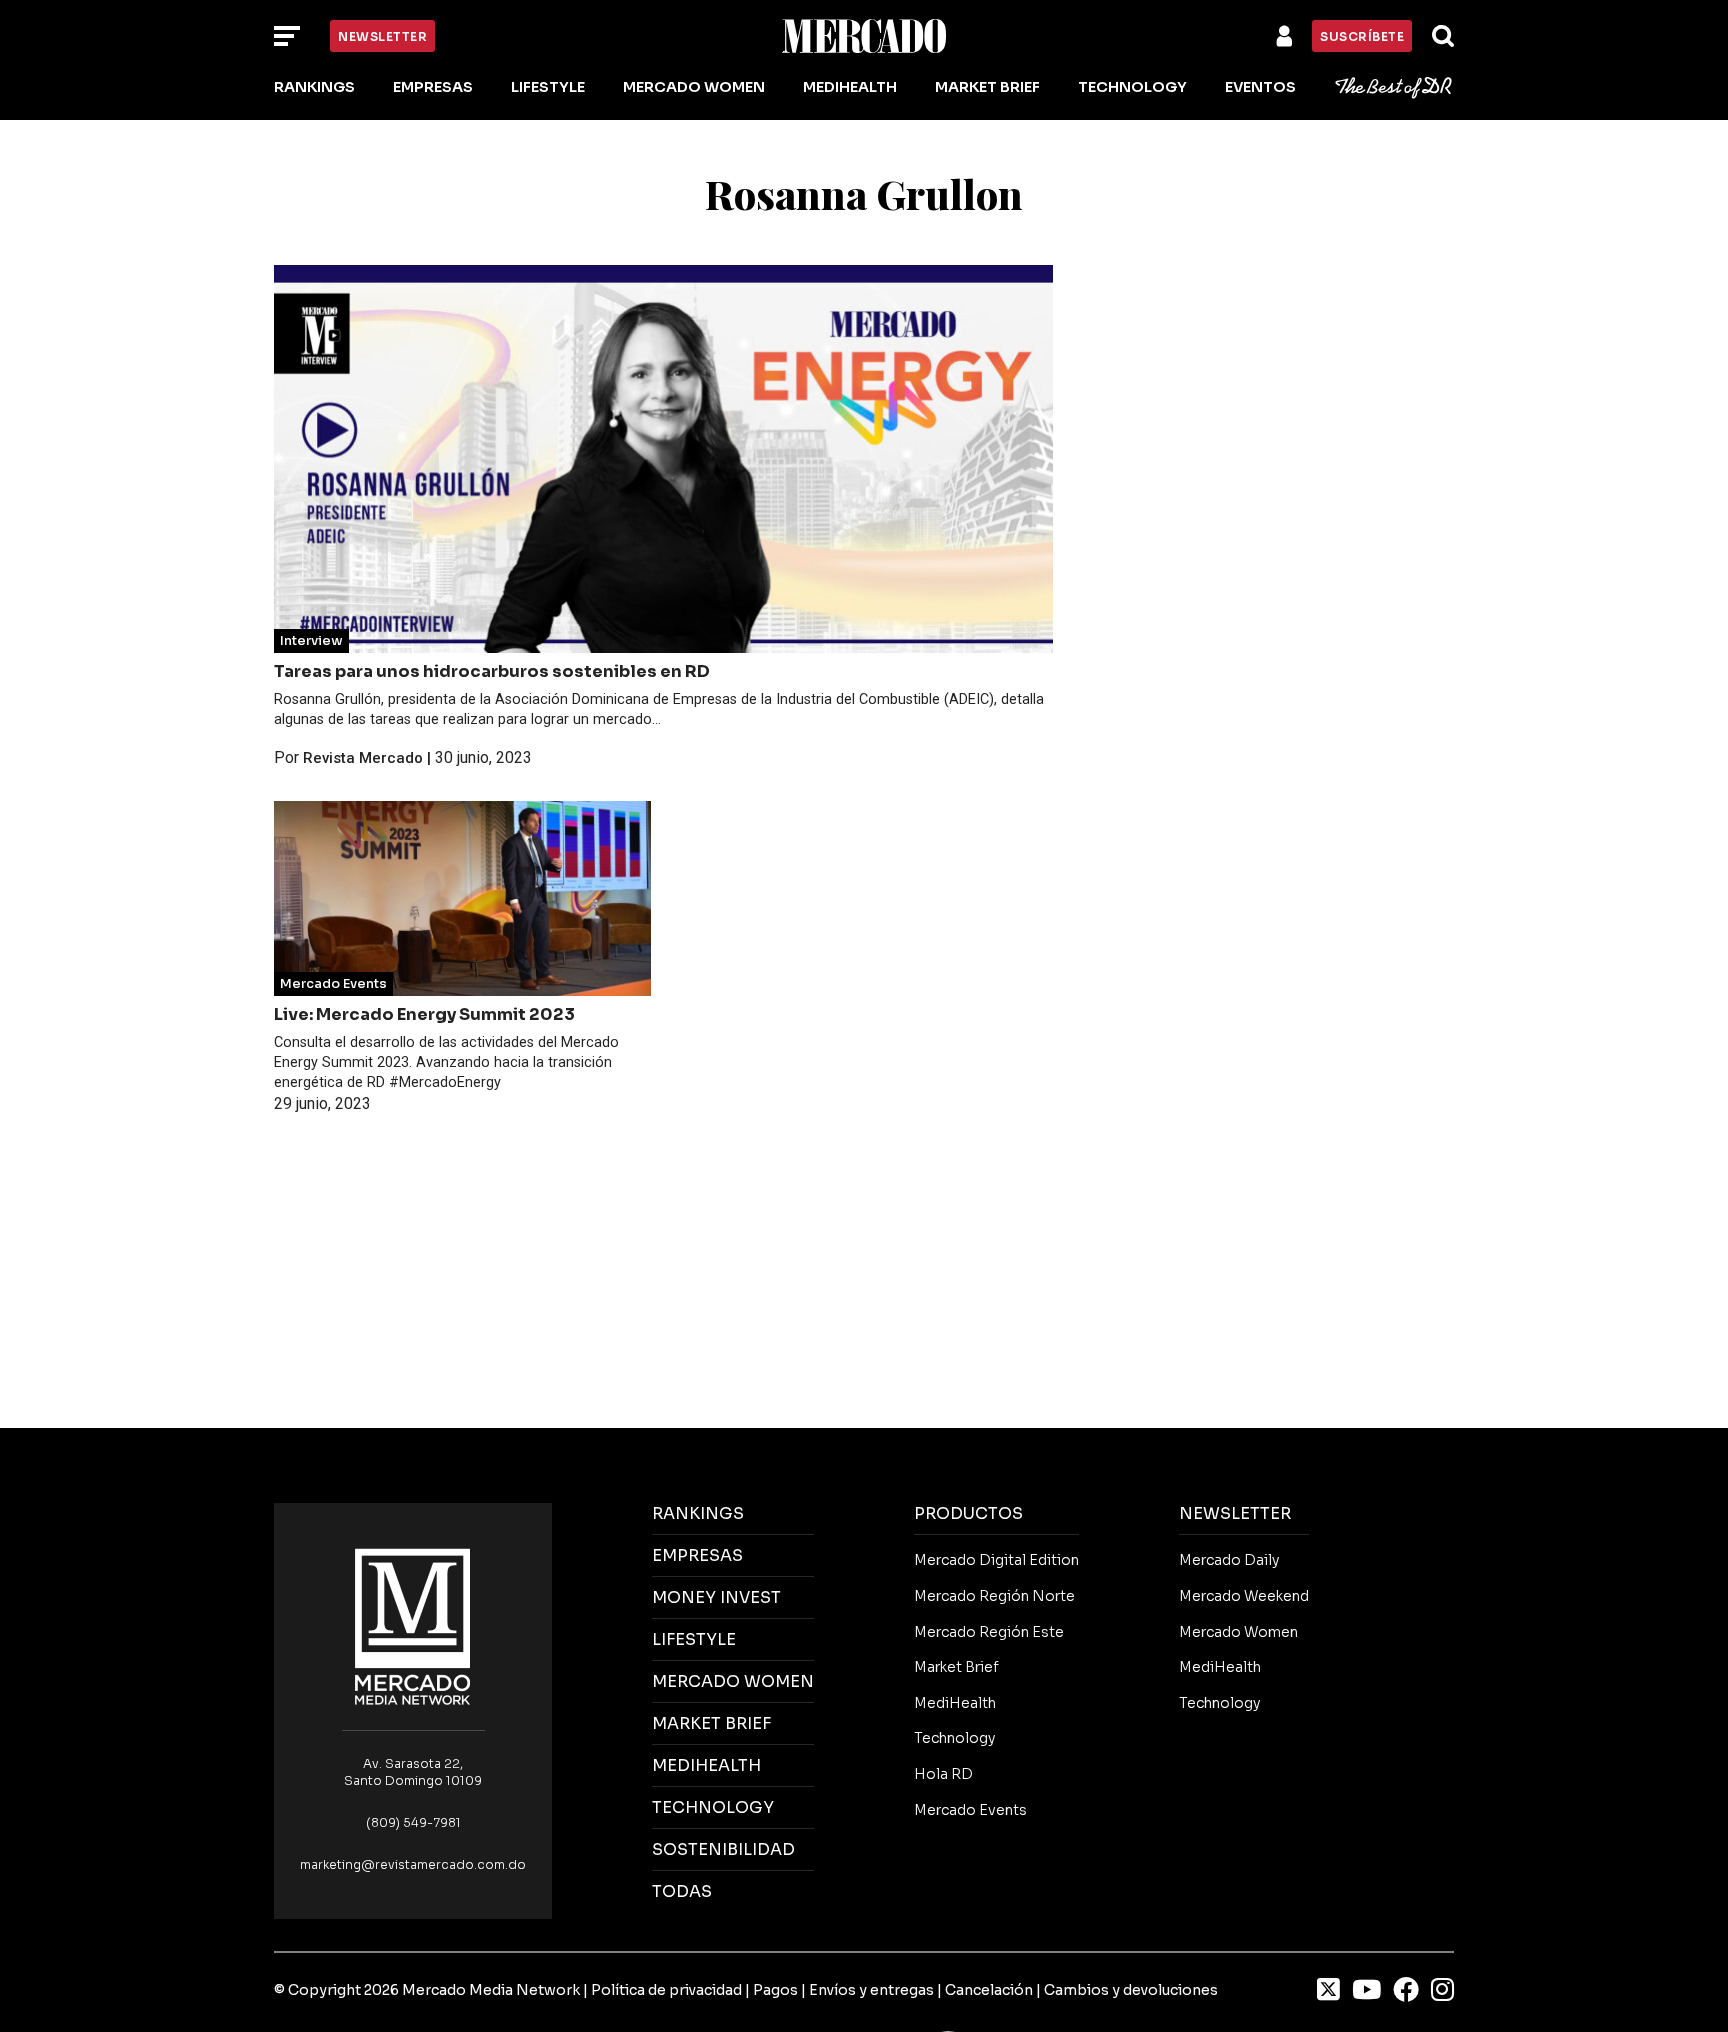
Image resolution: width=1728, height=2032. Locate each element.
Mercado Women (694, 87)
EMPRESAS (697, 1555)
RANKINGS (698, 1513)
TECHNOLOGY (713, 1807)
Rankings (314, 87)
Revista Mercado (363, 758)
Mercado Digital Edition (996, 1560)
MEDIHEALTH (706, 1765)
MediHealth (850, 87)
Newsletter (382, 36)
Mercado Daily (1229, 1560)
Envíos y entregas (871, 1990)
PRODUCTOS (968, 1513)
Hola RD (943, 1774)
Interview (311, 641)
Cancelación (989, 1990)
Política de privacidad (666, 1990)
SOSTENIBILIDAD (723, 1849)
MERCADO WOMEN (733, 1681)
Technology (1132, 87)
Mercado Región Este (989, 1632)
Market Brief (987, 87)
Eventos (1260, 87)
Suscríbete (1362, 36)
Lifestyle (548, 87)
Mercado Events (333, 984)
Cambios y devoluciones (1131, 1990)
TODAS (682, 1891)
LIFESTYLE (694, 1639)
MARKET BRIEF (711, 1723)
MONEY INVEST (716, 1597)
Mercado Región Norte (994, 1596)
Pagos (775, 1990)
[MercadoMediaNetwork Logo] (413, 1625)
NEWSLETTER (1235, 1513)
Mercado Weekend (1244, 1596)
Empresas (433, 87)
